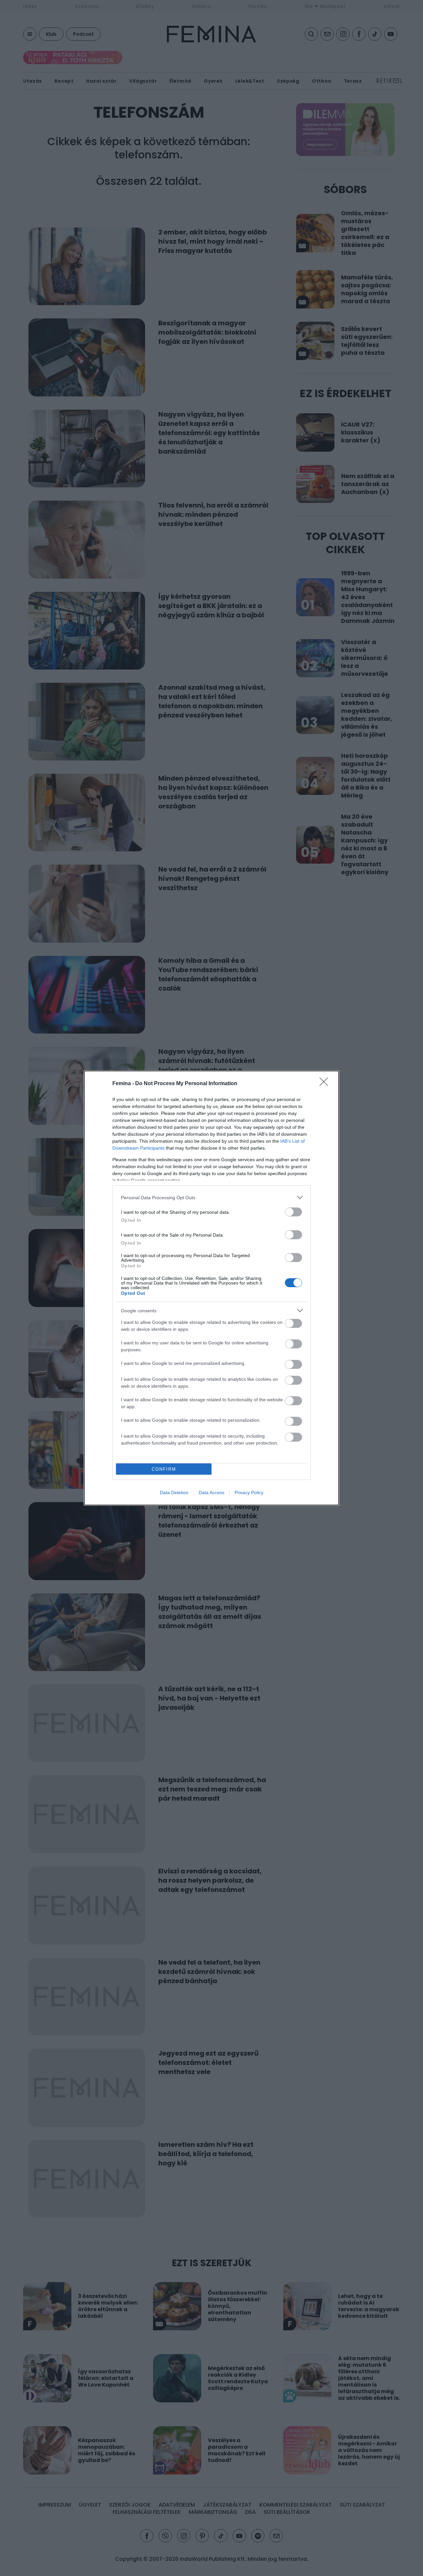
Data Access (211, 1492)
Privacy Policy (249, 1492)
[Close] (326, 1084)
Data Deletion (174, 1492)
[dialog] (211, 1288)
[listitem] (211, 1197)
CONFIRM (164, 1469)
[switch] (293, 1212)
